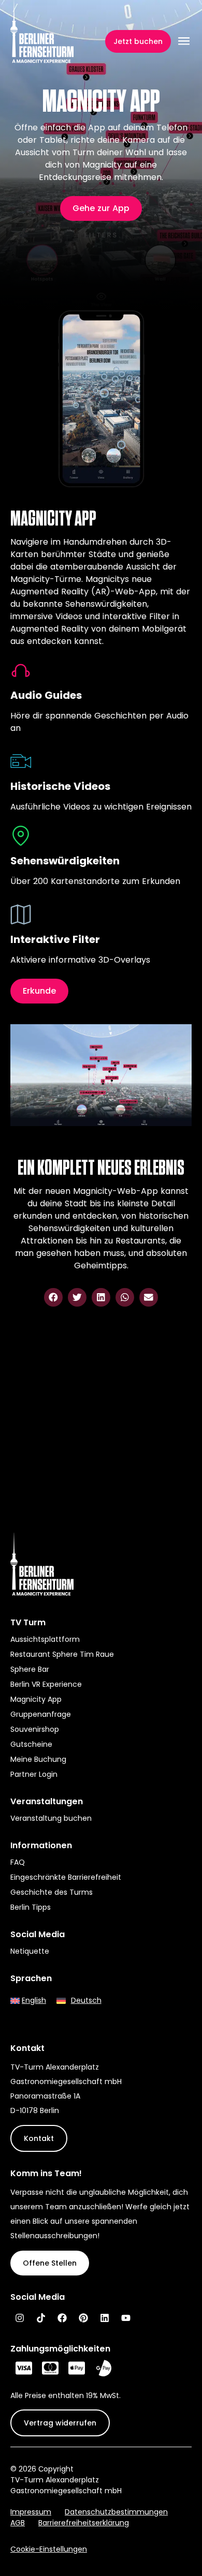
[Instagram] (20, 2318)
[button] (53, 1297)
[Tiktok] (41, 2318)
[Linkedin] (105, 2318)
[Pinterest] (83, 2318)
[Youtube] (126, 2318)
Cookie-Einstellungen (49, 2549)
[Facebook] (62, 2318)
